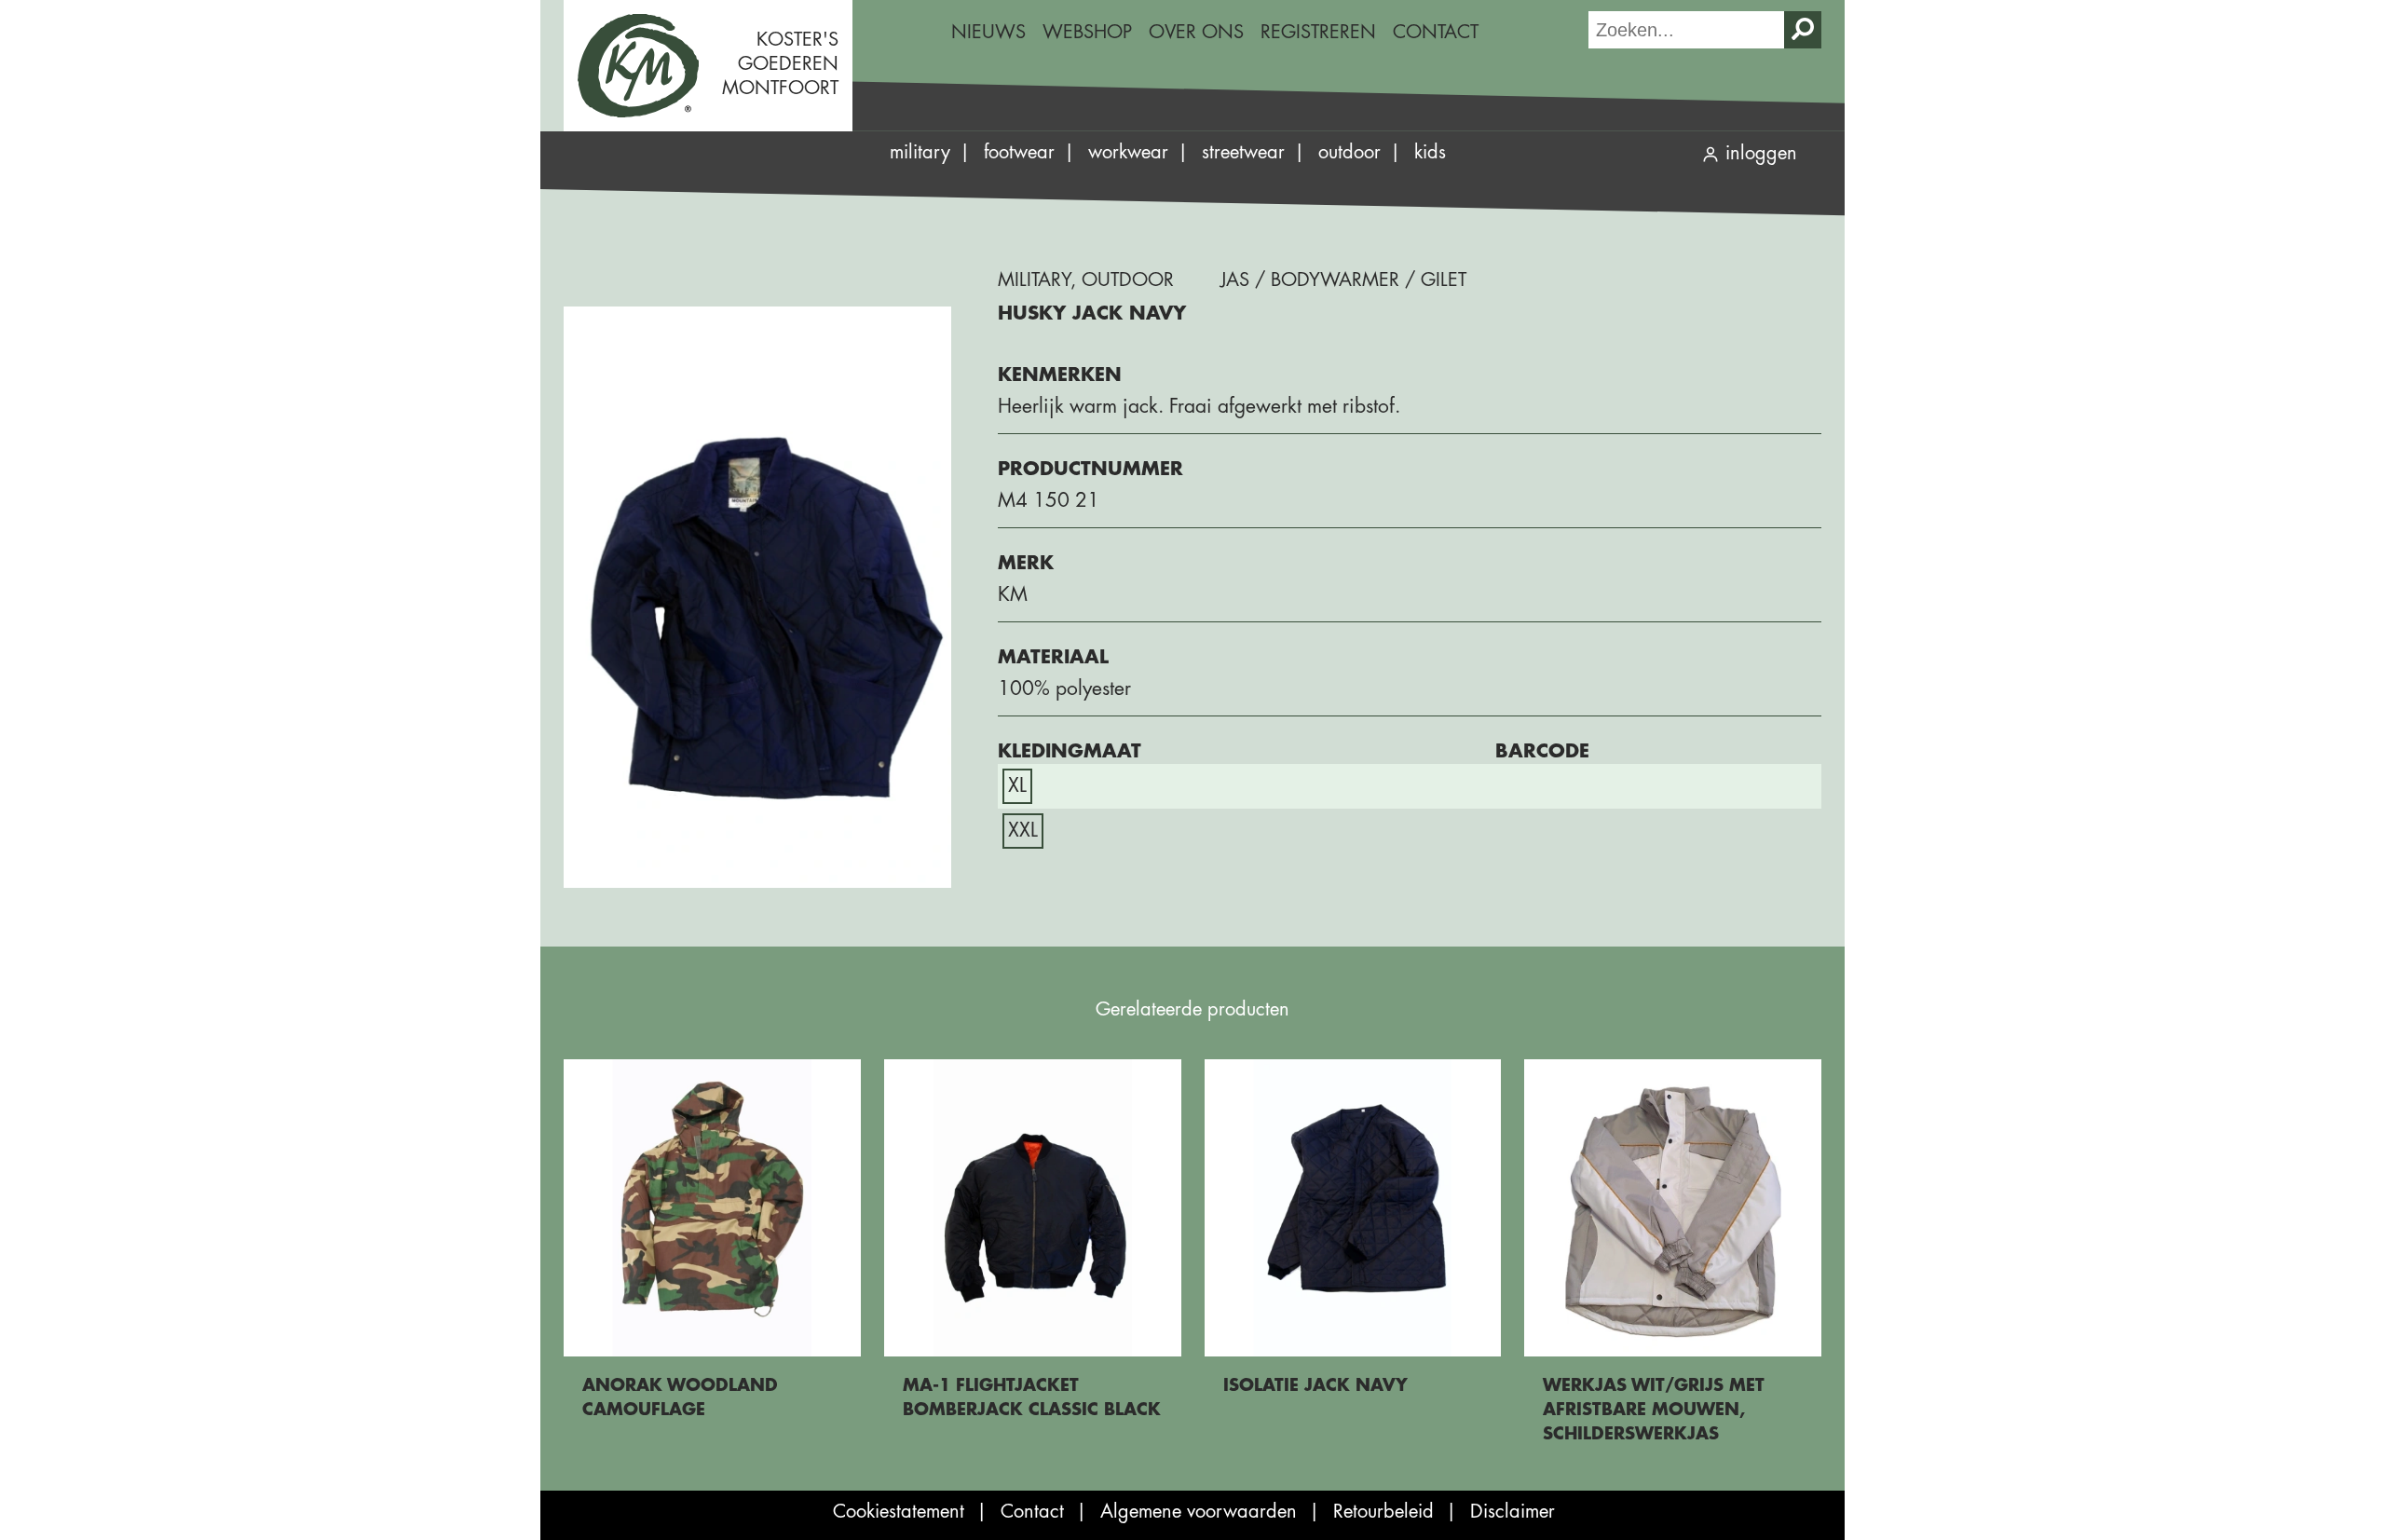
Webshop (1087, 32)
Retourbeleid (1383, 1512)
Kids (1430, 152)
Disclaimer (1513, 1512)
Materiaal (1053, 657)
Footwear (1019, 152)
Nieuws (988, 32)
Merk (1026, 563)
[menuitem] (988, 33)
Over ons (1196, 32)
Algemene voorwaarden (1199, 1512)
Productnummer (1090, 469)
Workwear (1128, 152)
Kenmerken (1060, 375)
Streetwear (1243, 152)
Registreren (1318, 32)
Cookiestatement (899, 1512)
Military (920, 152)
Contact (1436, 32)
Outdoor (1349, 152)
